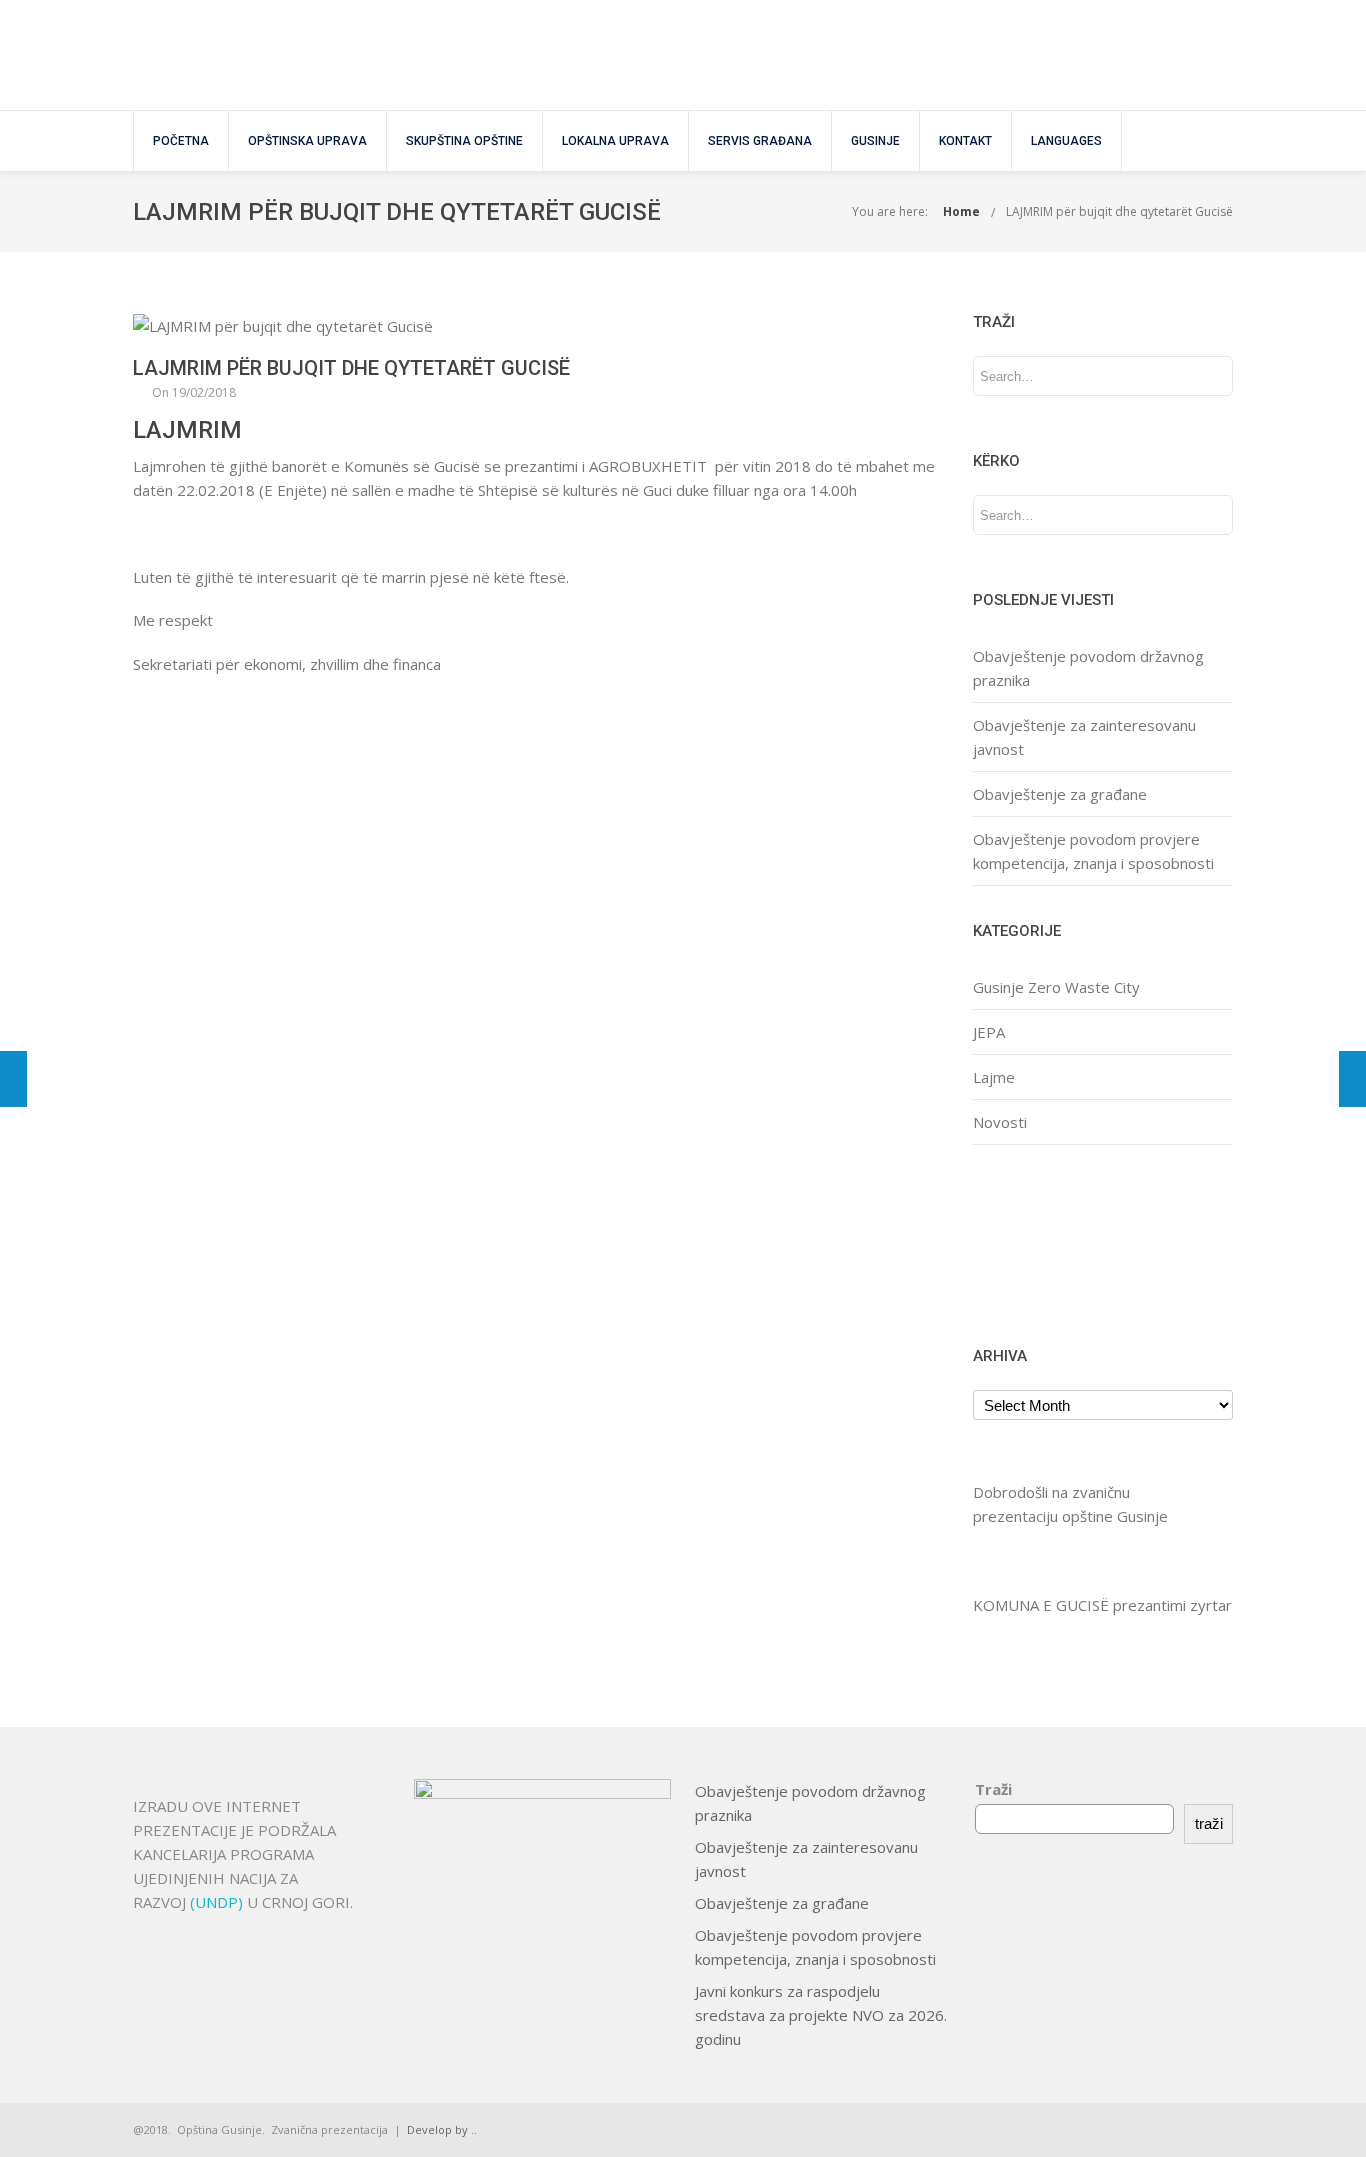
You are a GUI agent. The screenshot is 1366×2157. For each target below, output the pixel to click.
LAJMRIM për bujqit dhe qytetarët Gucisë (1119, 211)
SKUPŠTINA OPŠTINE (464, 141)
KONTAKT (965, 141)
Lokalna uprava (615, 141)
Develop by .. (442, 2129)
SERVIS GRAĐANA (760, 141)
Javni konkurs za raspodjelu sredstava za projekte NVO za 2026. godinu (821, 2015)
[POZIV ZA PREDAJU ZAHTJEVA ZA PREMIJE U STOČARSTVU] (1352, 1079)
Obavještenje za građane (1060, 794)
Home (961, 211)
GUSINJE (875, 141)
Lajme (994, 1077)
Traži (993, 1789)
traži (1209, 1823)
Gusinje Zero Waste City (1056, 987)
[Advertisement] (1035, 1242)
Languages (1066, 141)
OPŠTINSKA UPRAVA (307, 141)
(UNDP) (218, 1902)
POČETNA (181, 141)
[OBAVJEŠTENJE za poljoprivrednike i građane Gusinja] (13, 1079)
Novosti (1000, 1122)
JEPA (989, 1032)
